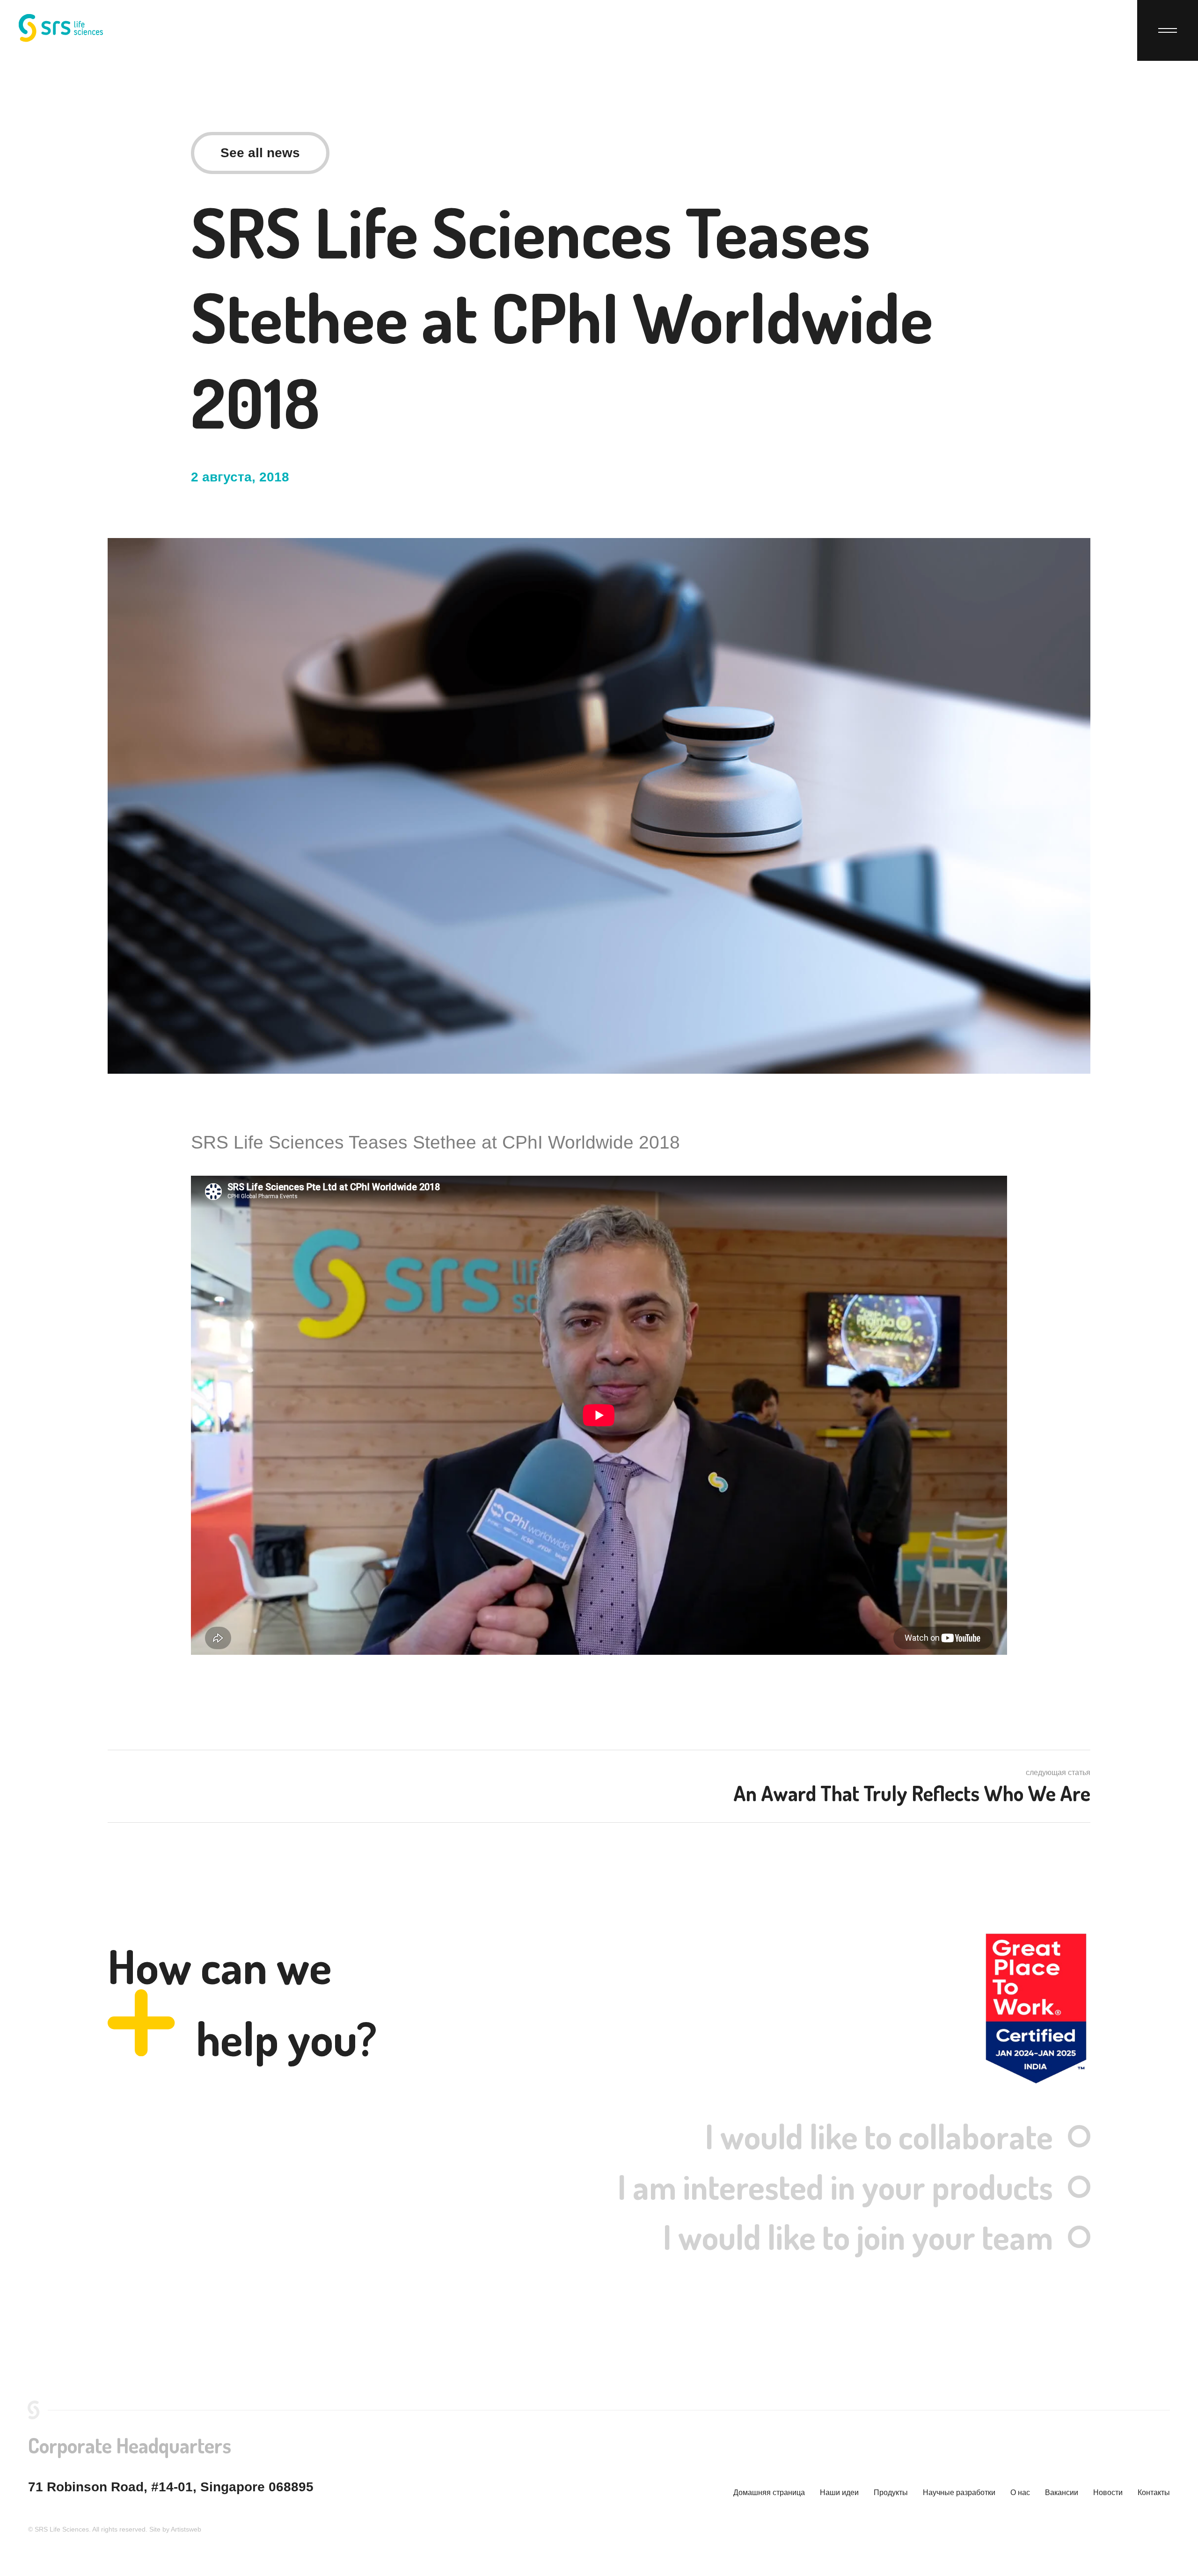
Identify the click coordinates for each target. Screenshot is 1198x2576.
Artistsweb (186, 2529)
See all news (260, 153)
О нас (1020, 2492)
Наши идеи (839, 2492)
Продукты (891, 2492)
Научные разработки (959, 2492)
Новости (1108, 2492)
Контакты (1154, 2492)
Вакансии (1062, 2492)
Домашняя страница (769, 2492)
